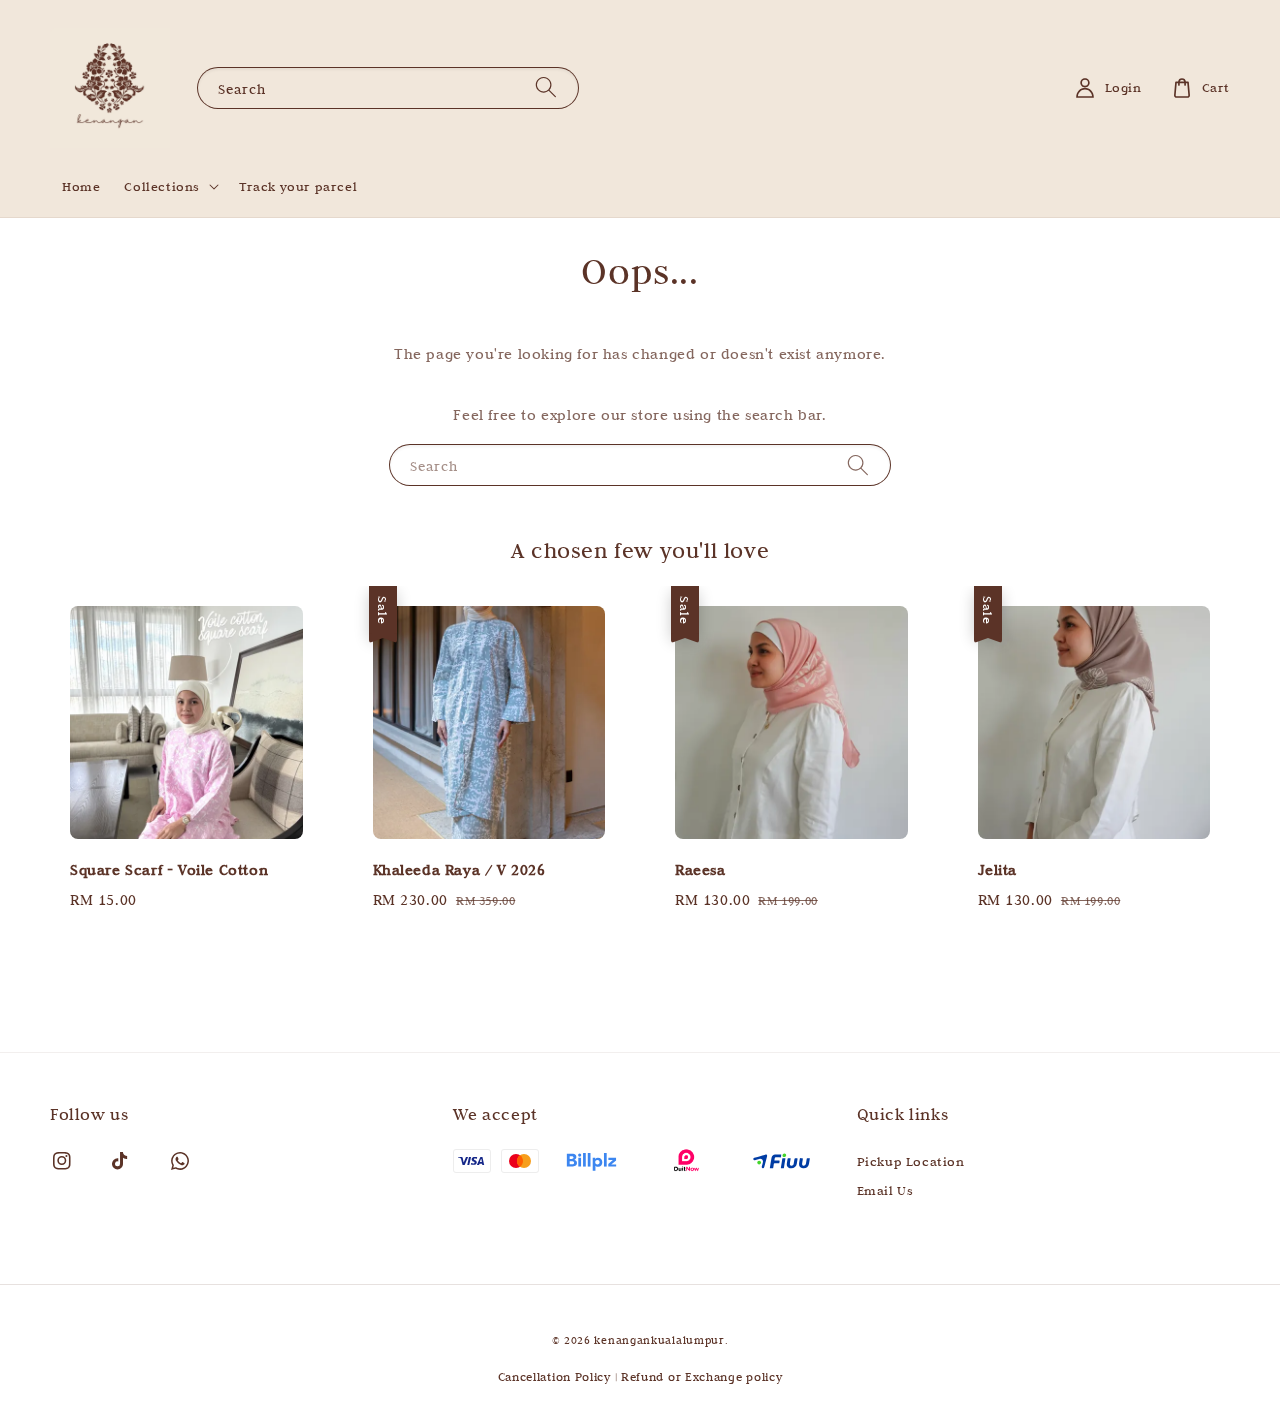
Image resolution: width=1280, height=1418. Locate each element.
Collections (162, 186)
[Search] (546, 87)
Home (81, 186)
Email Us (885, 1190)
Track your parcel (298, 186)
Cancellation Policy (554, 1376)
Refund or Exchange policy (702, 1376)
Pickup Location (911, 1161)
